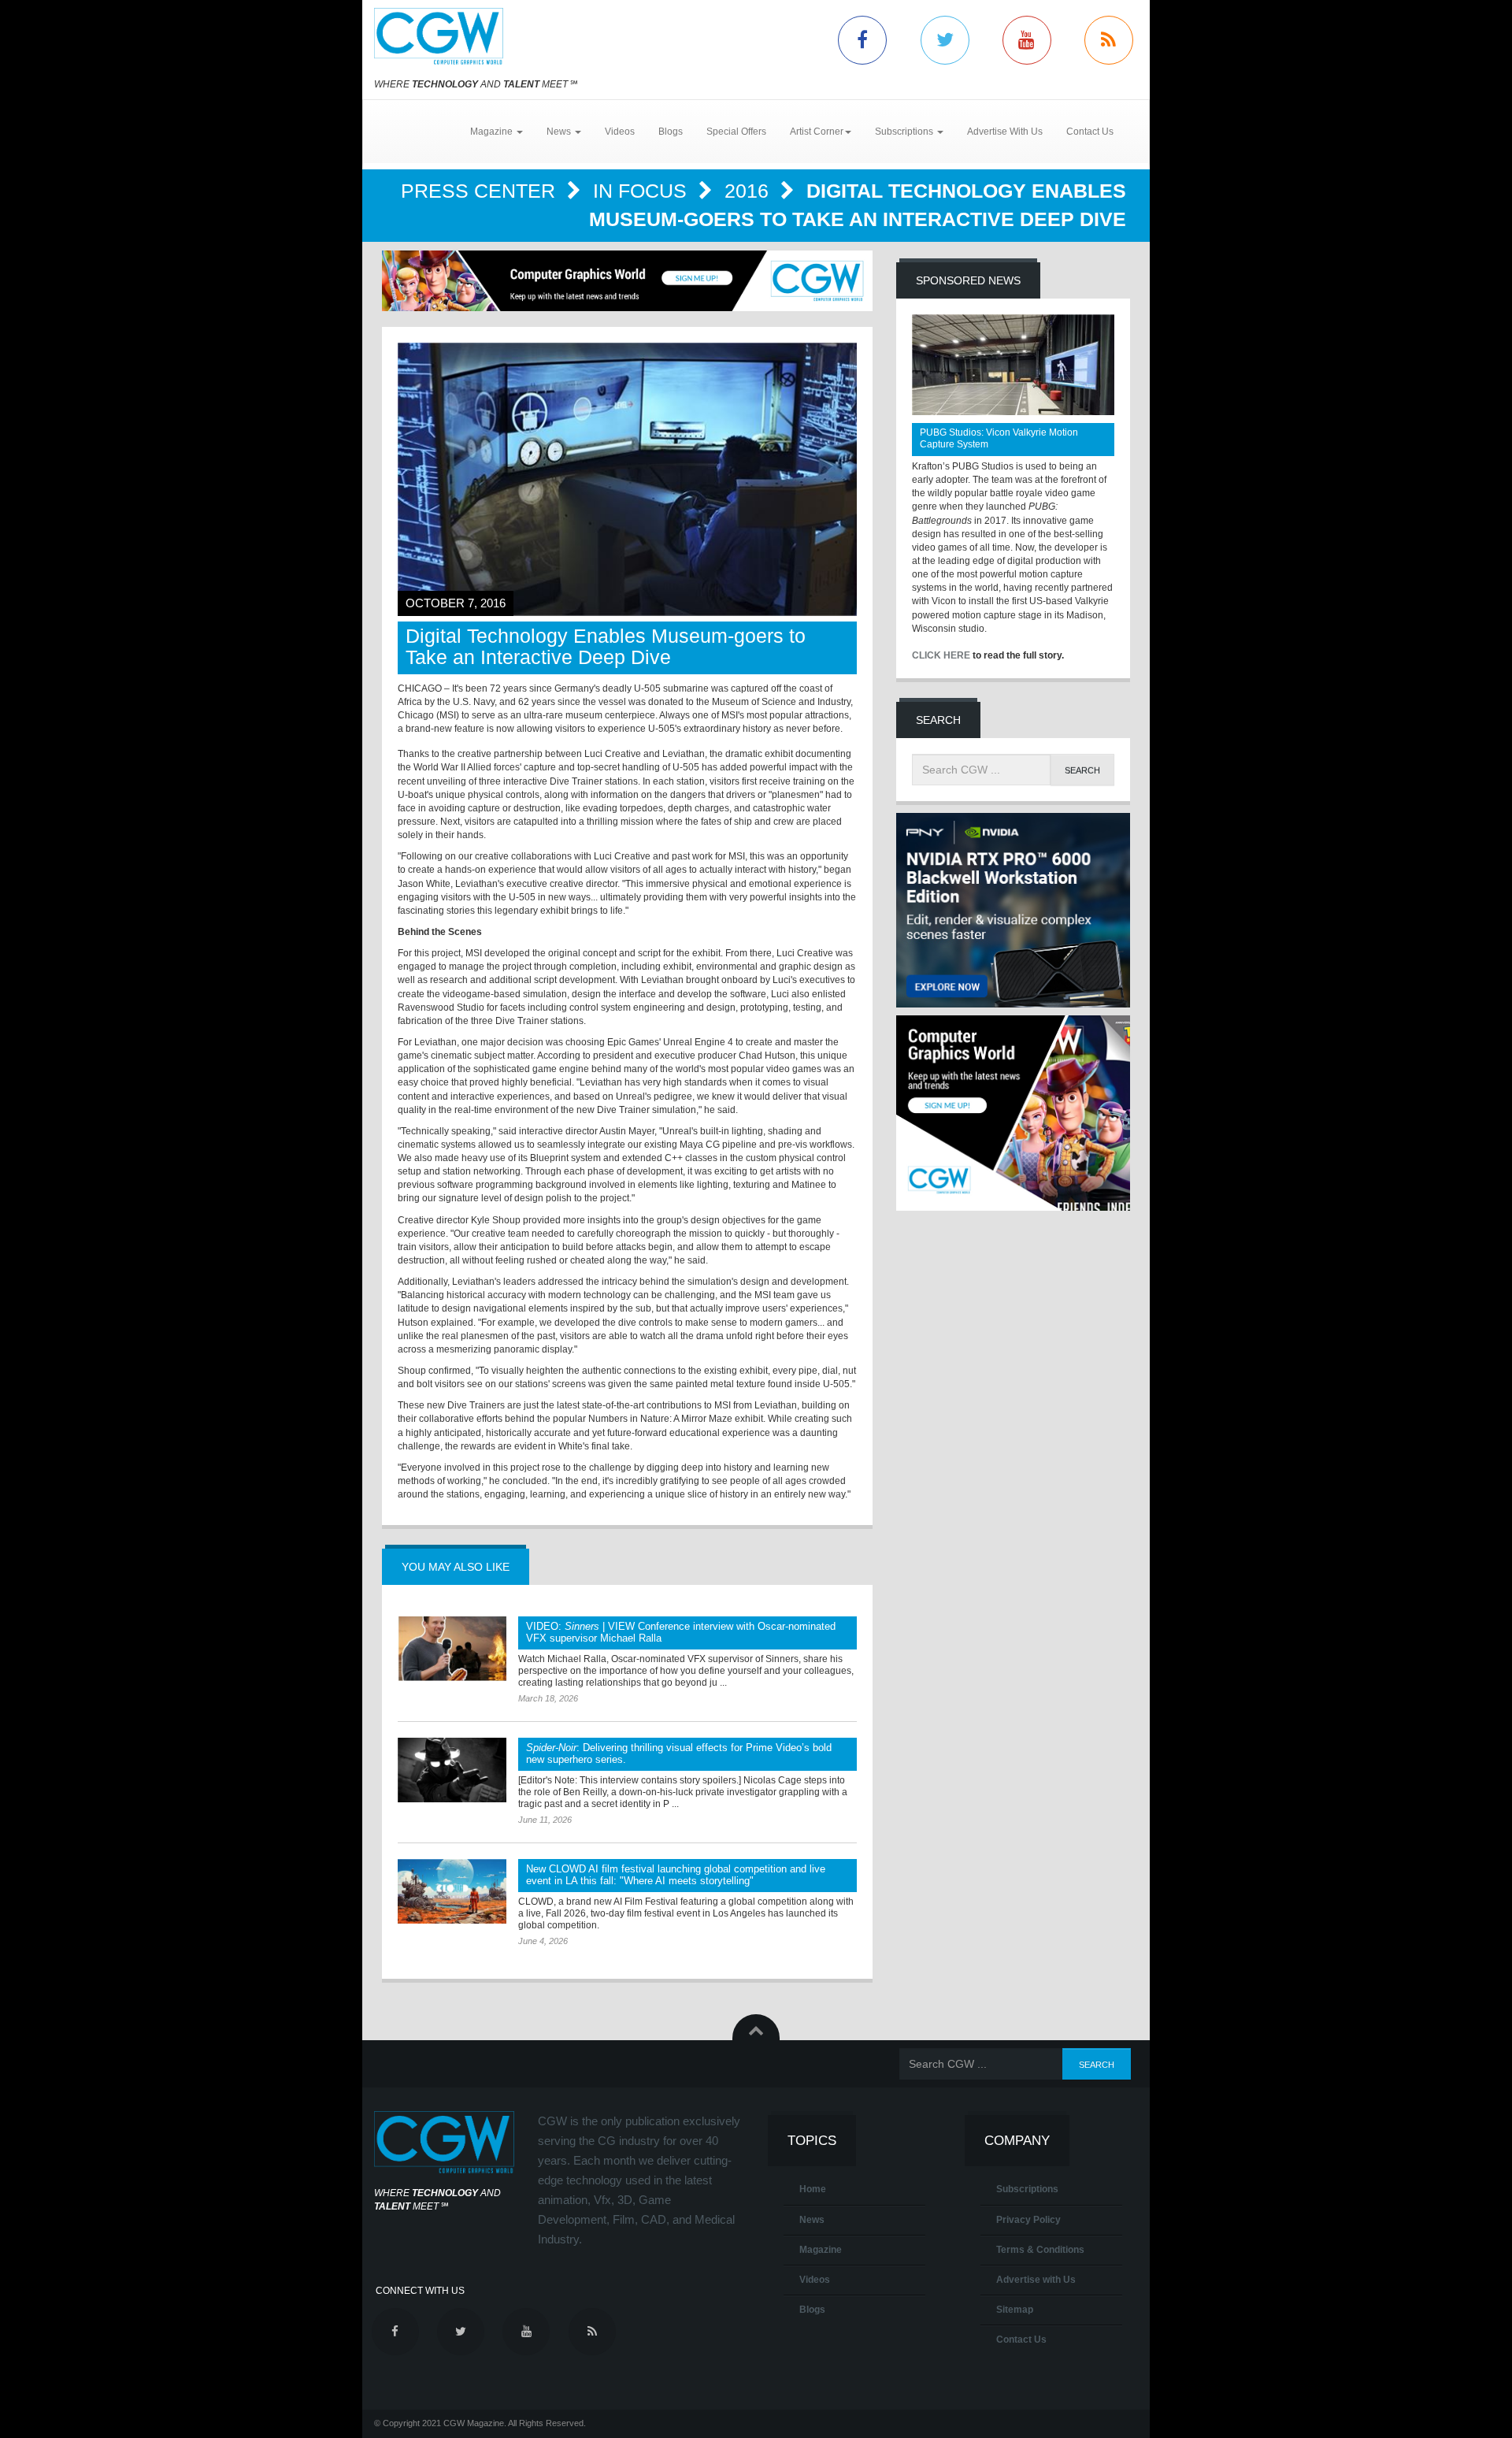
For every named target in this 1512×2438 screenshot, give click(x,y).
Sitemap (1015, 2310)
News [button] (560, 132)
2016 (749, 191)
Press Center (481, 191)
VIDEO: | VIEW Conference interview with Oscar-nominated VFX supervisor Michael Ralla (681, 1632)
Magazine (821, 2250)
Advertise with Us (1036, 2280)
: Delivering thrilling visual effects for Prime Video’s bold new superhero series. (679, 1753)
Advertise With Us (1005, 132)
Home (813, 2189)
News (812, 2220)
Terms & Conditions (1040, 2250)
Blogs (671, 132)
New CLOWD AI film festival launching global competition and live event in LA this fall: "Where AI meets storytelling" (676, 1875)
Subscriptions (1027, 2189)
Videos (620, 132)
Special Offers (736, 132)
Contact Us (1090, 132)
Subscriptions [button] (905, 132)
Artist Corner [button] (817, 132)
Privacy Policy (1028, 2220)
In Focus (643, 191)
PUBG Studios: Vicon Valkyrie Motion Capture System (999, 438)
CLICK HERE (941, 655)
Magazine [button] (493, 132)
